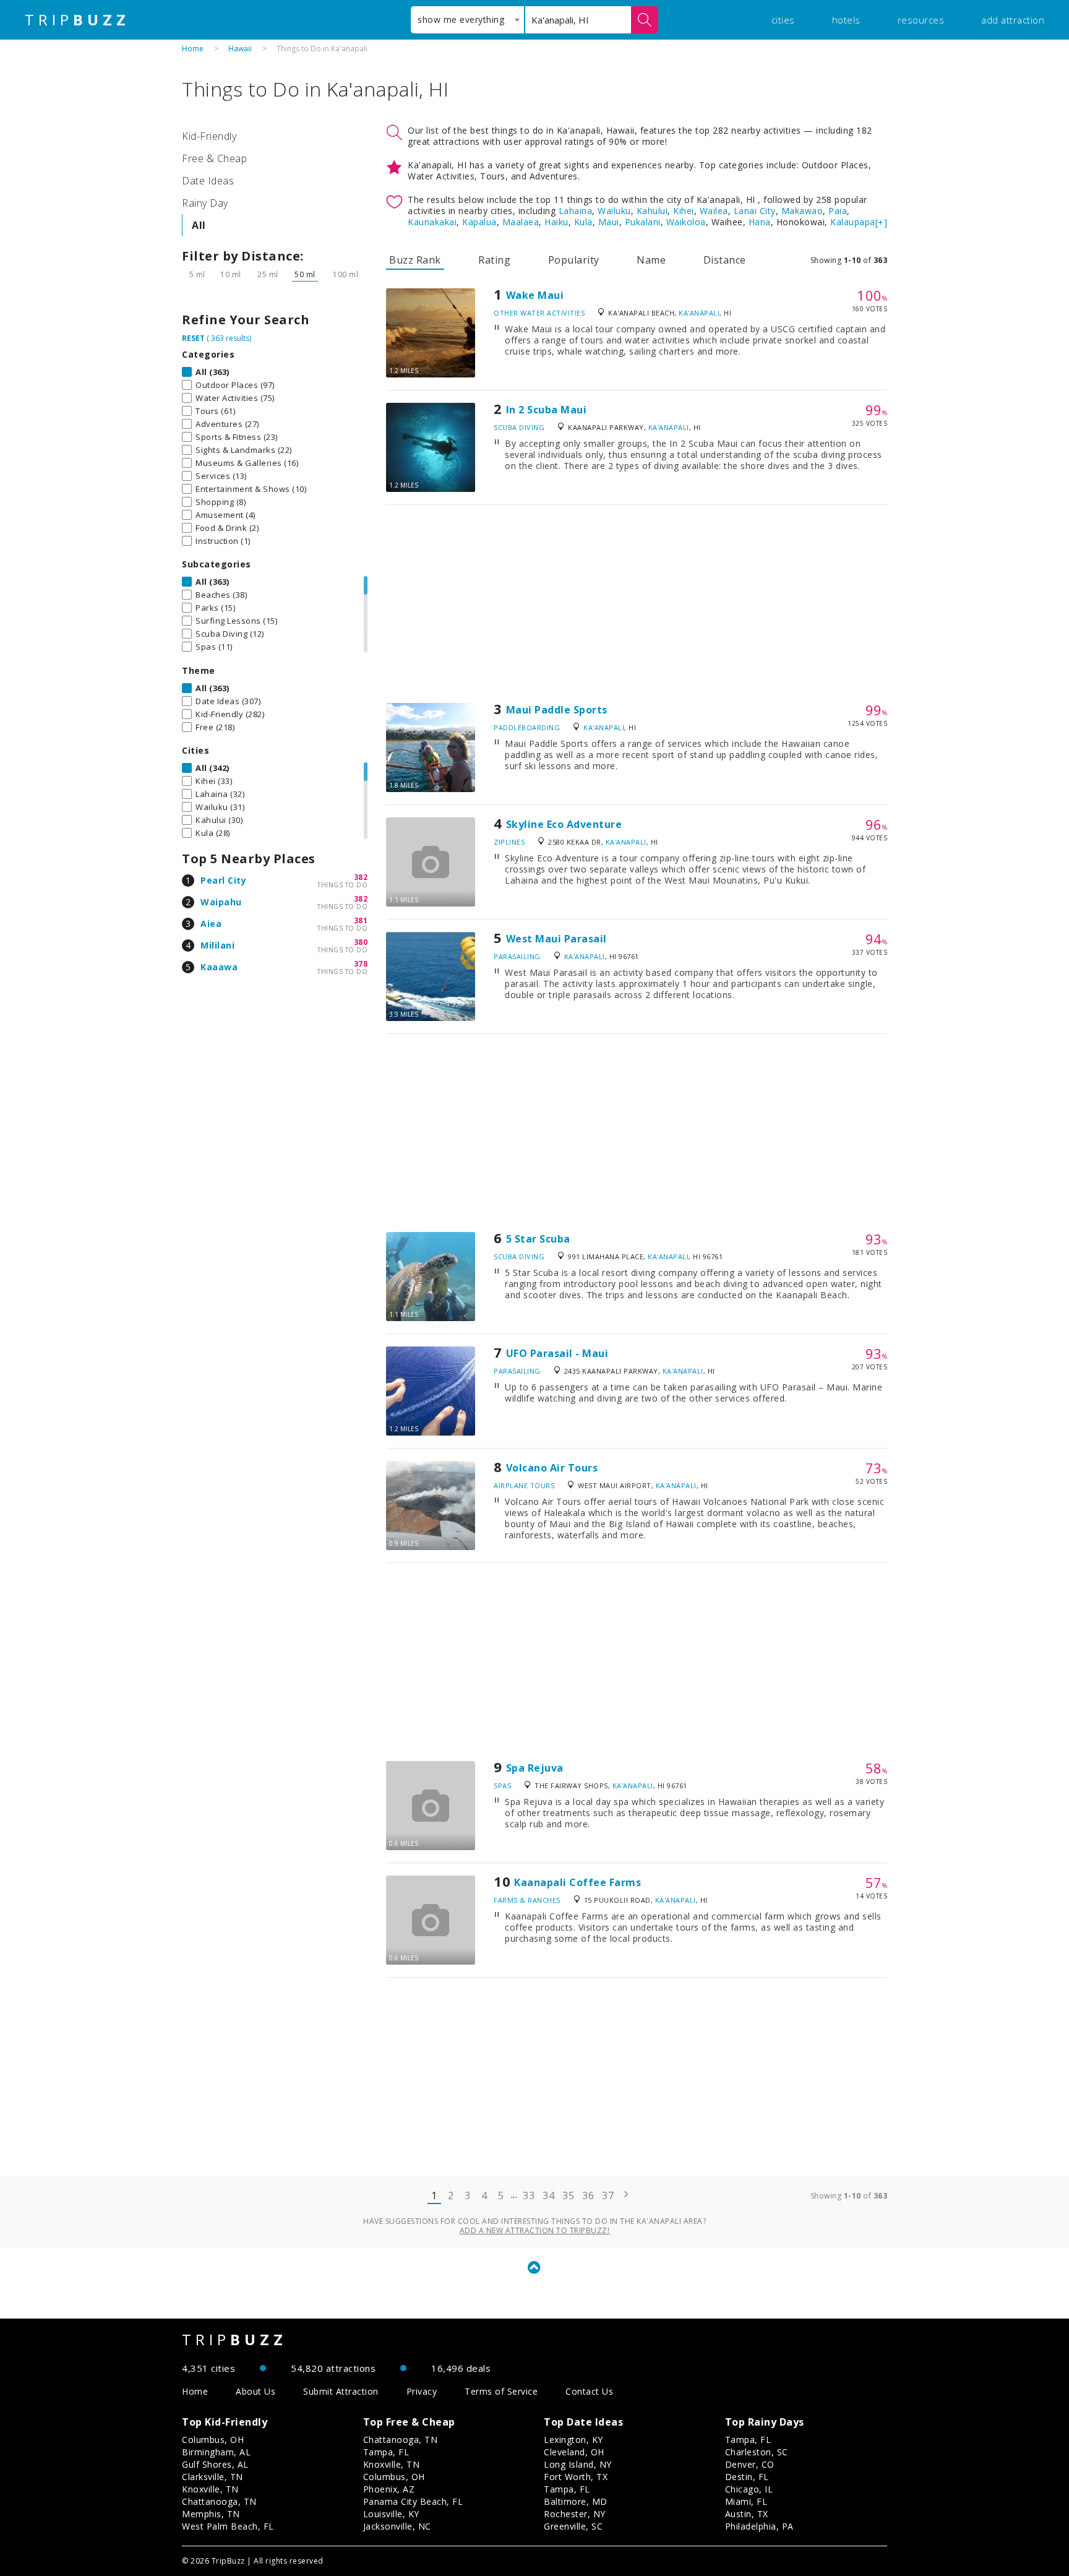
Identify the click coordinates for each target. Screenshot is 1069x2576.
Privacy (422, 2391)
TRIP (77, 20)
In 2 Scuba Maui (547, 410)
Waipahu (221, 902)
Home (193, 49)
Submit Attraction (341, 2391)
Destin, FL (747, 2477)
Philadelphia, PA (759, 2526)
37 (608, 2195)
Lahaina (576, 211)
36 (588, 2195)
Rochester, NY (575, 2514)
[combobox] (467, 20)
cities (783, 20)
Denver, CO (750, 2464)
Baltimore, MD (576, 2501)
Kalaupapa (853, 222)
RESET (193, 338)
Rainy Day (205, 203)
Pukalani (643, 222)
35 (568, 2195)
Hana (760, 222)
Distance (725, 260)
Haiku (556, 222)
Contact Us (589, 2391)
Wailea (714, 211)
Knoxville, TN (210, 2489)
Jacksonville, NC (397, 2526)
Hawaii (240, 49)
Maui (609, 222)
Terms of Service (501, 2391)
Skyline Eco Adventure (564, 824)
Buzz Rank (415, 260)
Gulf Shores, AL (215, 2464)
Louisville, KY (391, 2514)
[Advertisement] (637, 604)
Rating (494, 260)
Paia (838, 211)
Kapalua (479, 222)
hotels (846, 20)
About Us (255, 2391)
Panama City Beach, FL (413, 2501)
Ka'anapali (699, 313)
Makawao (802, 211)
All (199, 225)
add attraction (1013, 20)
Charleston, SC (757, 2452)
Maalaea (521, 222)
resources (921, 20)
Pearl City (223, 880)
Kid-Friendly (209, 136)
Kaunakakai (432, 222)
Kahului (652, 211)
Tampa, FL (386, 2452)
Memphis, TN (211, 2514)
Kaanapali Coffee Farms (577, 1882)
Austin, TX (747, 2514)
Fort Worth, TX (576, 2477)
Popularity (574, 260)
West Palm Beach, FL (228, 2526)
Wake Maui (535, 295)
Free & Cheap (214, 158)
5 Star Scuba (538, 1239)
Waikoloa (686, 222)
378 (361, 964)
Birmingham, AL (216, 2452)
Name (651, 260)
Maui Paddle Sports (557, 710)
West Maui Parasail (556, 939)
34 (548, 2195)
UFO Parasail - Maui (557, 1353)
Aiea (211, 924)
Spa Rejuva (535, 1768)
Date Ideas (208, 181)
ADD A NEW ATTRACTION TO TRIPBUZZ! (535, 2230)
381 (361, 920)
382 (361, 877)
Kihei (684, 211)
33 (529, 2195)
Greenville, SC (573, 2526)
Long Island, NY (578, 2464)
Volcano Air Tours (552, 1468)
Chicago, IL (749, 2489)
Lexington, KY (573, 2440)
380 (361, 942)
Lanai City (755, 211)
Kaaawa (219, 967)
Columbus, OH (213, 2440)
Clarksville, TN (213, 2477)
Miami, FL (746, 2501)
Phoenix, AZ (389, 2489)
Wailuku (614, 211)
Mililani (217, 945)
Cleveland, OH (574, 2452)
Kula (583, 222)
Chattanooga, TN (219, 2501)
